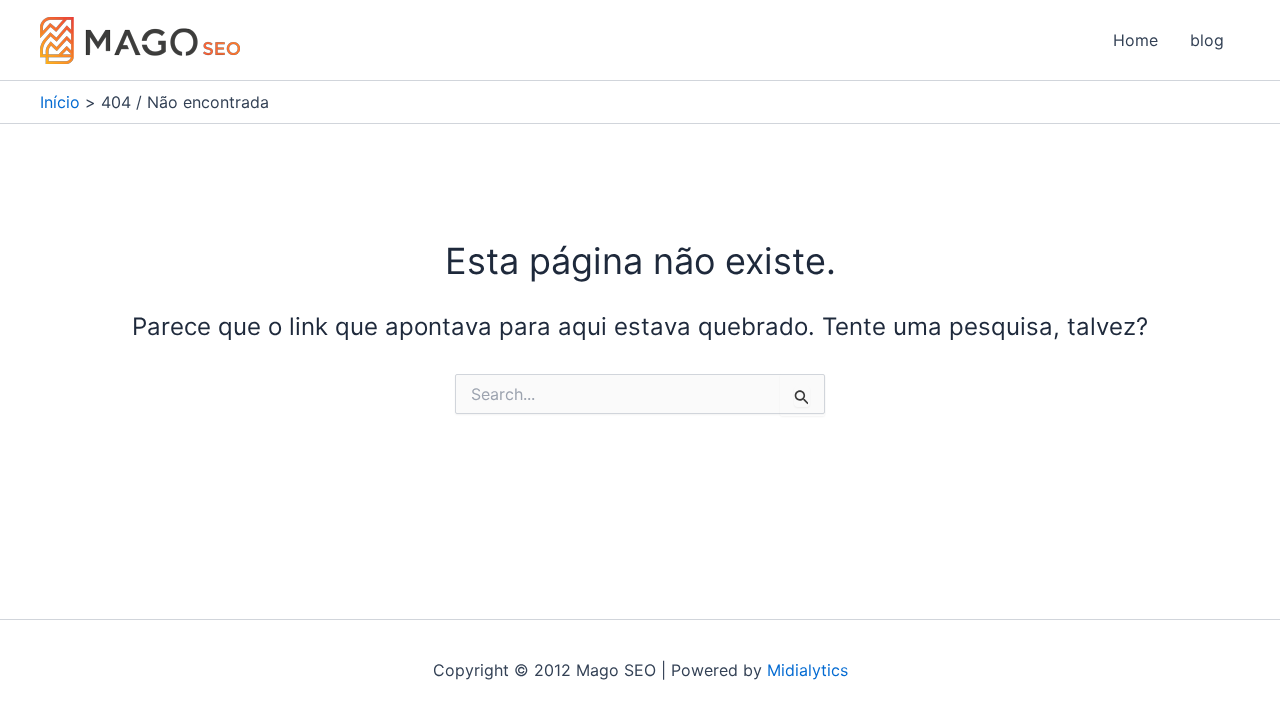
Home (1135, 40)
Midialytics (807, 670)
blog (1207, 40)
